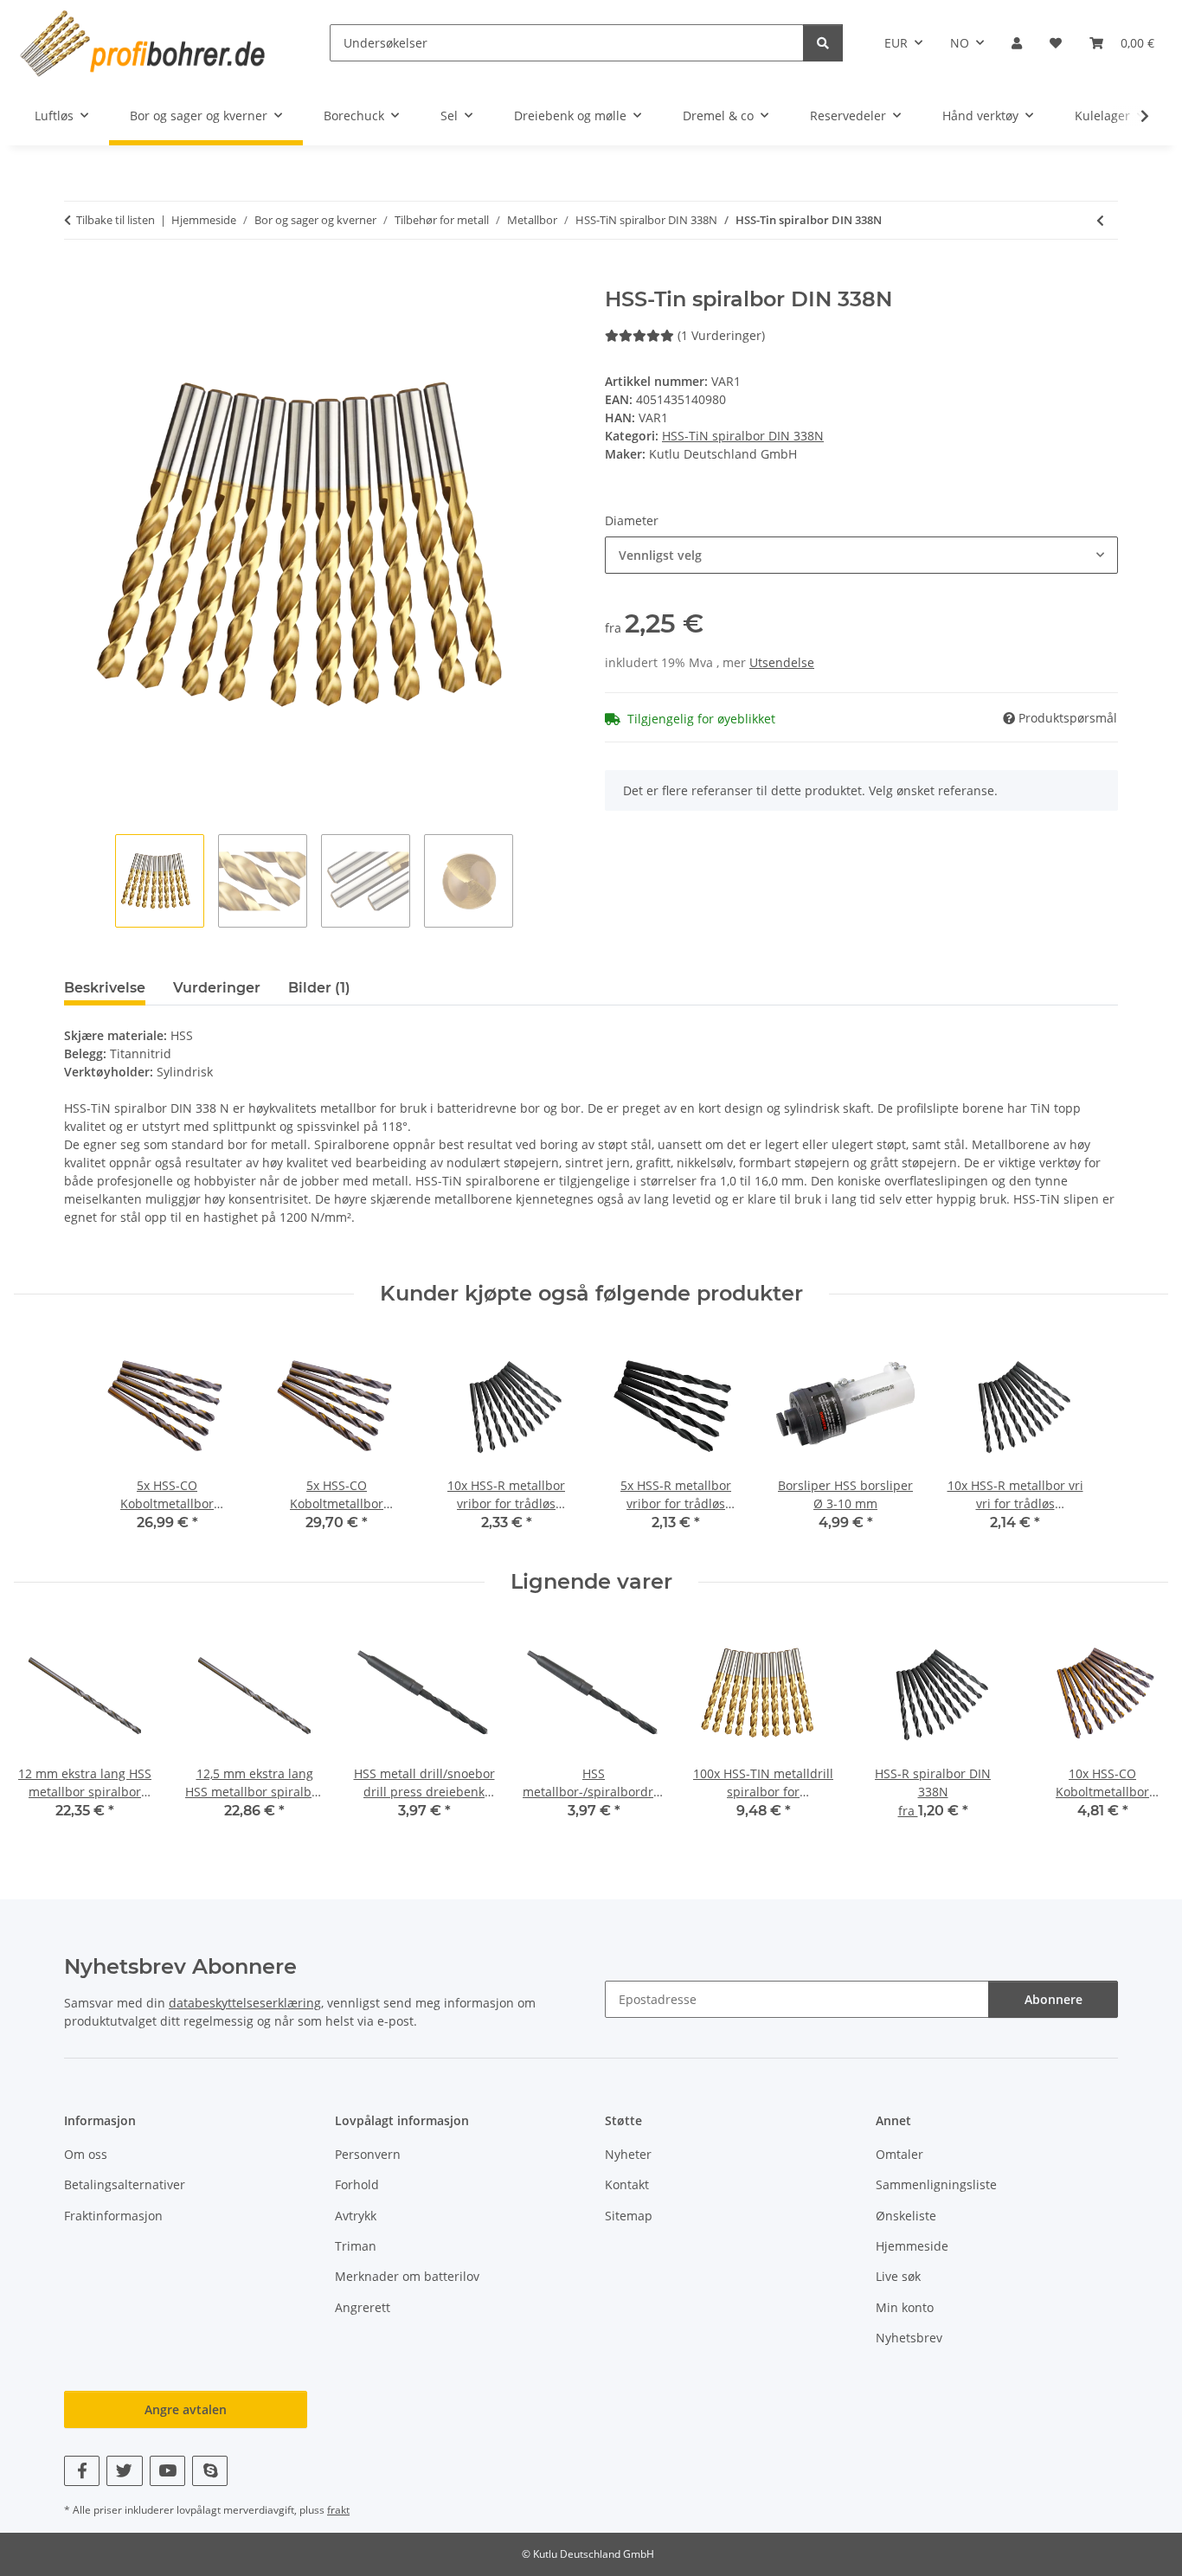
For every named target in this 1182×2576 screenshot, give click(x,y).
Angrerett (363, 2307)
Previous (43, 1727)
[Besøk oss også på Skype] (210, 2471)
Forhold (357, 2184)
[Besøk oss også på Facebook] (82, 2471)
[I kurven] (78, 278)
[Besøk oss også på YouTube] (167, 2471)
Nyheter (628, 2154)
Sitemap (629, 2216)
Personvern (368, 2154)
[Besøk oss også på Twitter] (124, 2471)
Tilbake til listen (116, 220)
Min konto (905, 2307)
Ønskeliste (906, 2216)
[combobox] (861, 555)
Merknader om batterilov (407, 2276)
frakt (338, 2510)
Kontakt (627, 2184)
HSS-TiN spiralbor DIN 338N (743, 436)
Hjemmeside (912, 2246)
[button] (1017, 43)
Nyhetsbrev (909, 2338)
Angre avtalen (186, 2409)
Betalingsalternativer (125, 2184)
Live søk (898, 2276)
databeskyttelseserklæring (245, 2003)
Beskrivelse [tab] (105, 988)
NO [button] (960, 43)
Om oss (86, 2154)
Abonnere (1054, 1999)
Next (1140, 1727)
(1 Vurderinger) (721, 335)
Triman (356, 2246)
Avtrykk (356, 2216)
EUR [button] (896, 43)
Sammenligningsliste (936, 2184)
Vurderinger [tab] (217, 988)
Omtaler (899, 2154)
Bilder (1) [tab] (319, 988)
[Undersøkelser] (823, 43)
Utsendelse (782, 662)
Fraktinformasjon (113, 2216)
